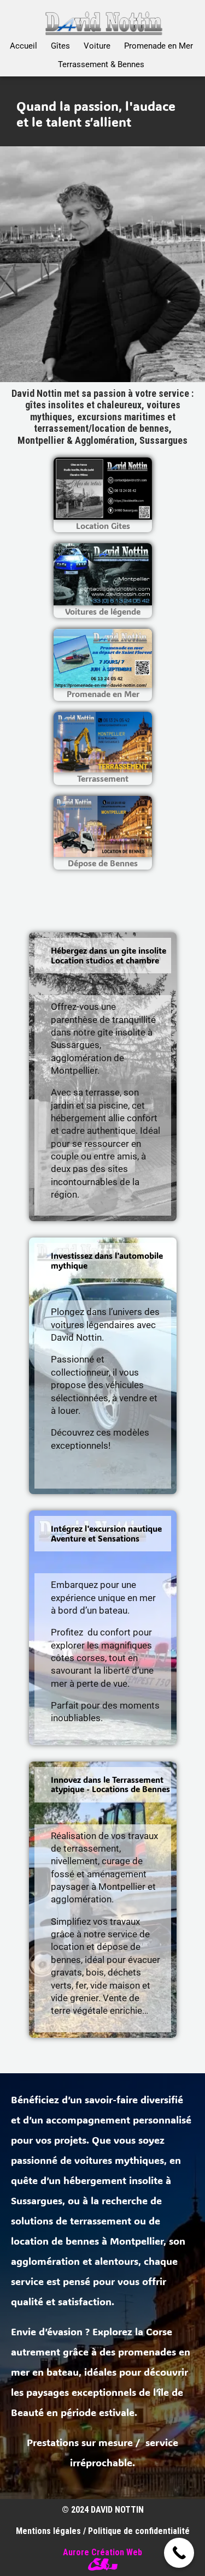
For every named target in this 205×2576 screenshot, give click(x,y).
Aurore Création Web (102, 2552)
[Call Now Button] (179, 2553)
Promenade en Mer (158, 46)
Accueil (24, 46)
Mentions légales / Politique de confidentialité (103, 2531)
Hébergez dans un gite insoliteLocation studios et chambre (109, 956)
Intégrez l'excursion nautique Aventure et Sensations (106, 1534)
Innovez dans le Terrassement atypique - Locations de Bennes (110, 1785)
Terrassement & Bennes (101, 64)
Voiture (97, 46)
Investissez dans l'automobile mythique (107, 1261)
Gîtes (60, 46)
